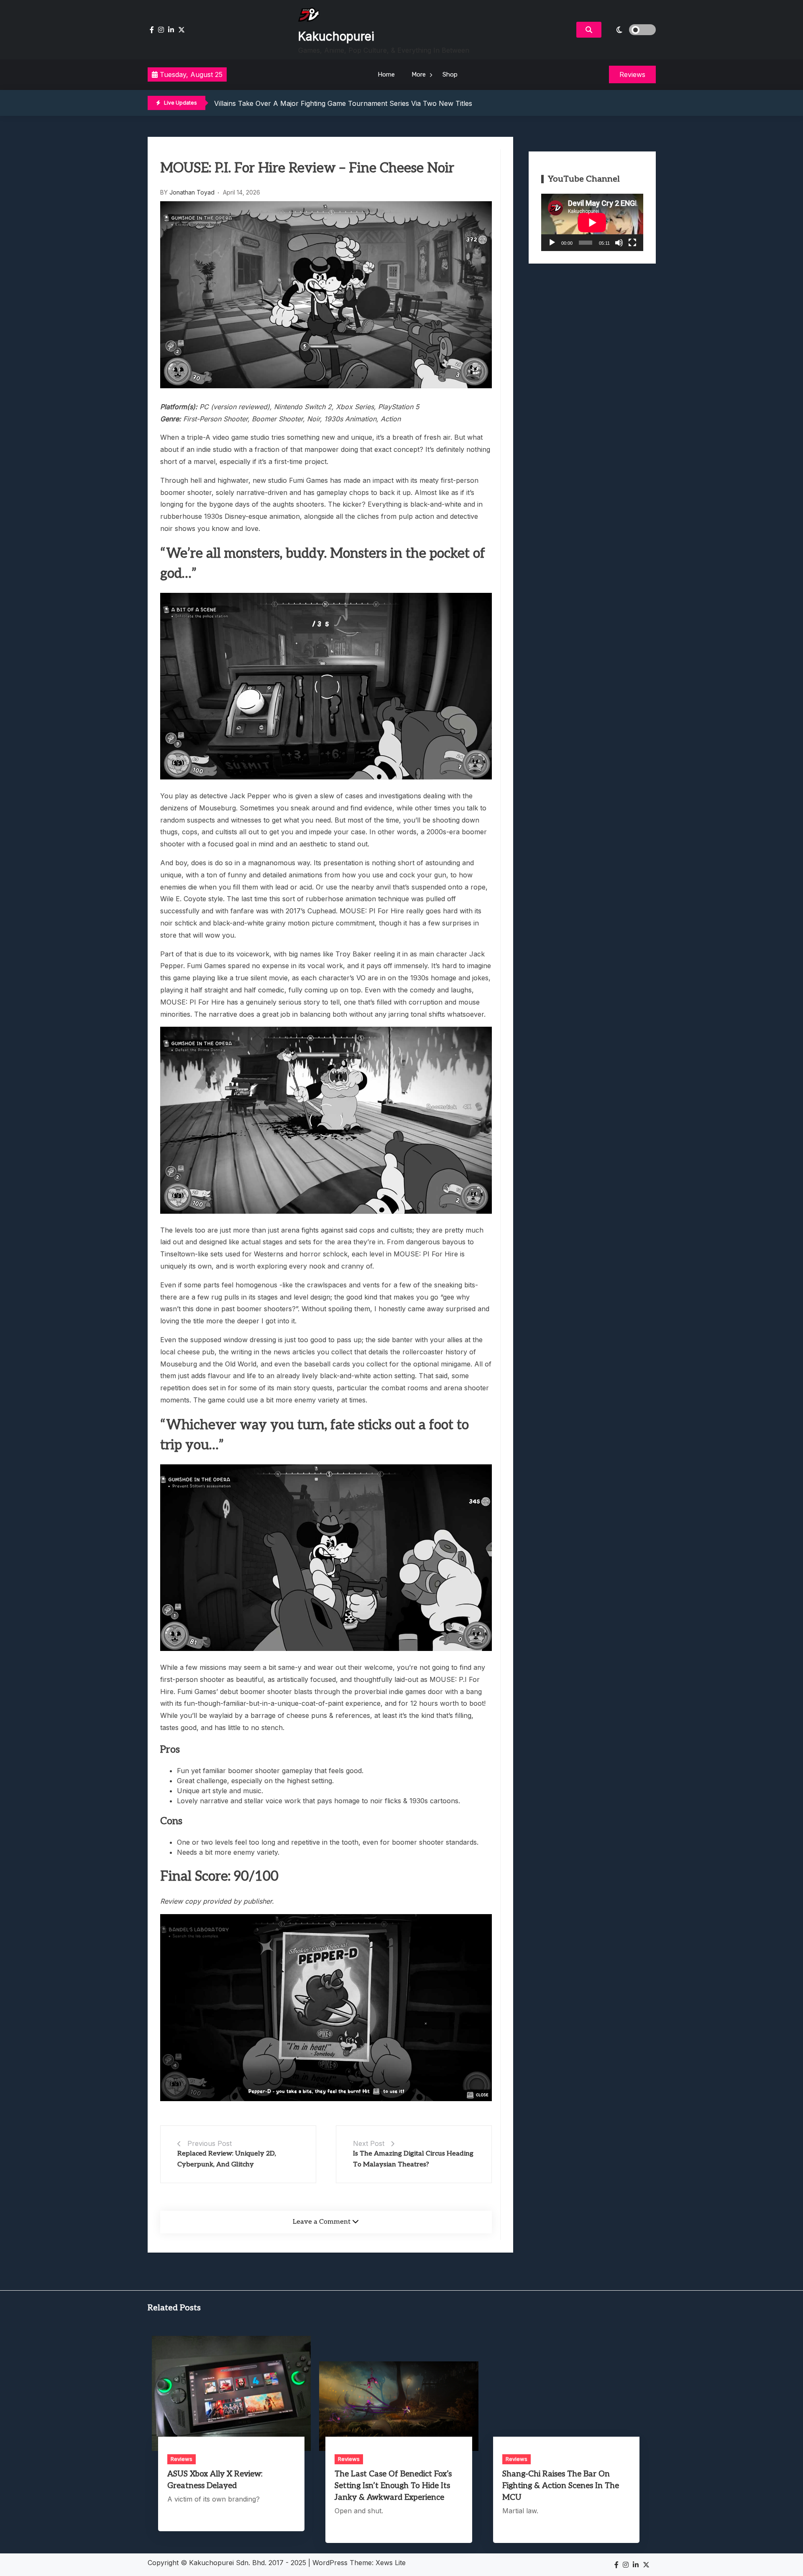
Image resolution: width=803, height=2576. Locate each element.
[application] (592, 222)
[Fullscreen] (632, 243)
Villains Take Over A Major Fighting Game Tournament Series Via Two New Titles (343, 103)
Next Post (369, 2143)
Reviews (182, 2459)
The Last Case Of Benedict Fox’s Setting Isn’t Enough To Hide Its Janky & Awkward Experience (393, 2486)
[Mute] (619, 243)
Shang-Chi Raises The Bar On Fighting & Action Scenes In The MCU (561, 2486)
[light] (631, 30)
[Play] (552, 243)
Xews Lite (391, 2563)
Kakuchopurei (336, 36)
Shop (450, 74)
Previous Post (210, 2143)
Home (386, 74)
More (419, 74)
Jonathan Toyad (192, 192)
